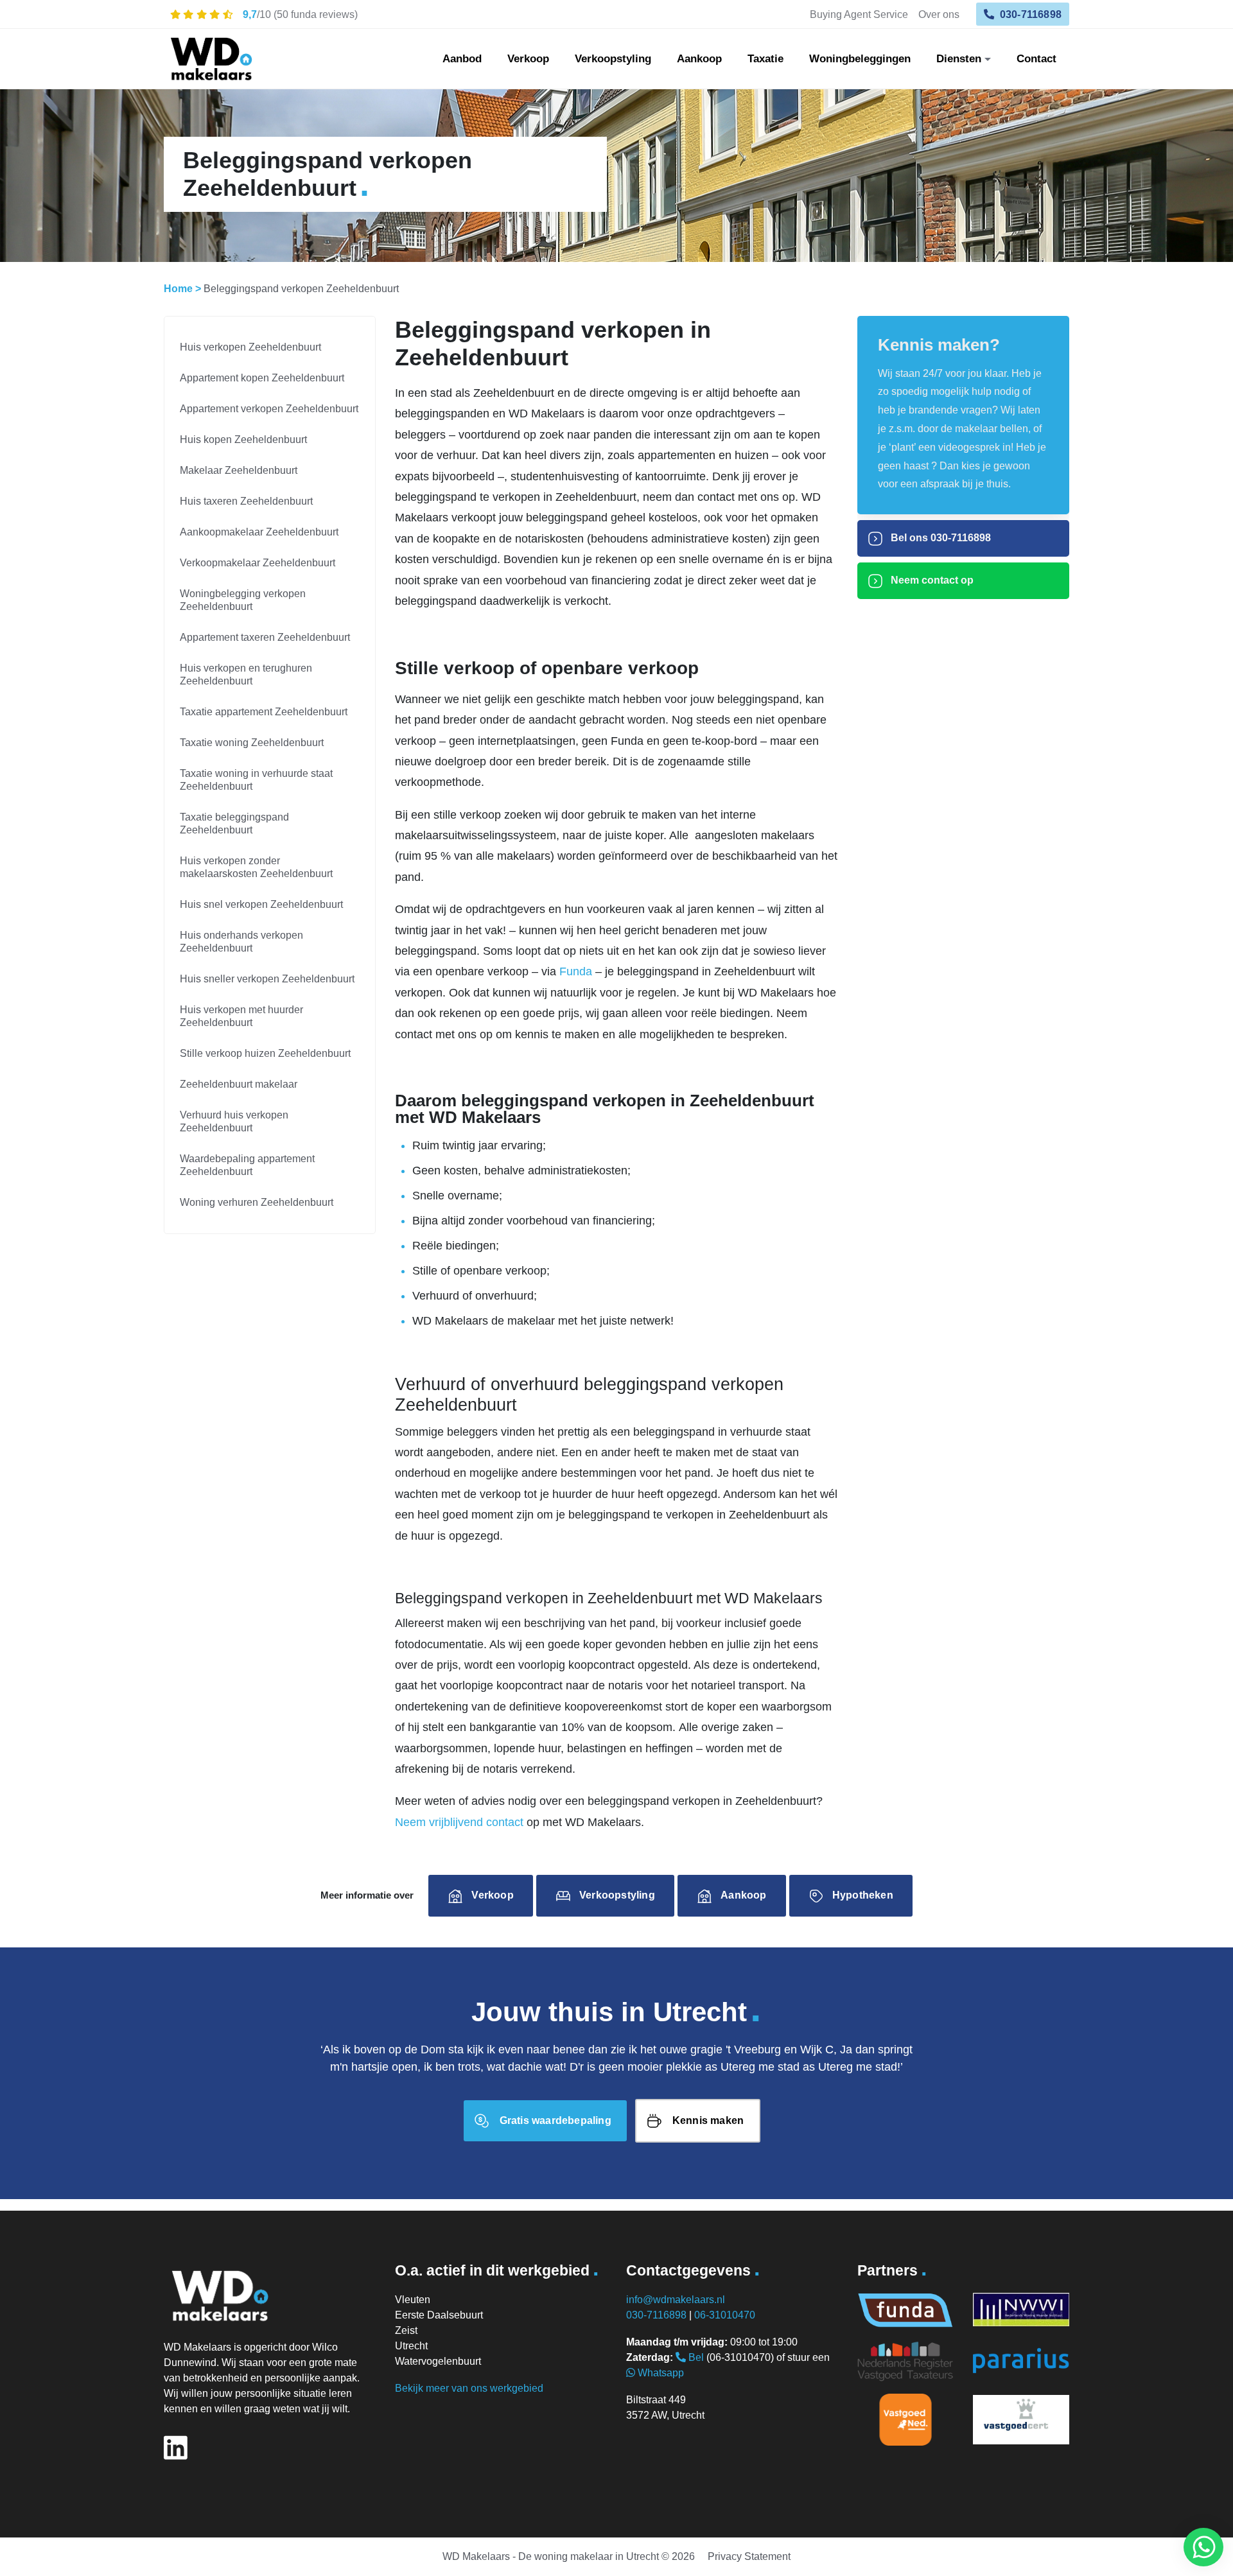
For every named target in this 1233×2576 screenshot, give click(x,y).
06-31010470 (725, 2315)
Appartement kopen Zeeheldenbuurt (262, 378)
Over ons (939, 14)
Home (178, 289)
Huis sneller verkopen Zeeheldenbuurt (267, 979)
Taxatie (765, 59)
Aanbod (462, 59)
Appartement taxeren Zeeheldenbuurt (265, 637)
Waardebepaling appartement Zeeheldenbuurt (247, 1165)
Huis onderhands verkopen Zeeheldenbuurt (241, 942)
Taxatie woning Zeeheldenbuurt (252, 743)
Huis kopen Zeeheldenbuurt (243, 439)
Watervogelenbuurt (438, 2361)
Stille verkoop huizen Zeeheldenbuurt (265, 1053)
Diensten (959, 59)
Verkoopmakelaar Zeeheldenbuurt (258, 563)
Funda (576, 971)
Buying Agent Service (859, 14)
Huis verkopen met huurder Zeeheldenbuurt (241, 1016)
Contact (1036, 59)
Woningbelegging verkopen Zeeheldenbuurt (243, 600)
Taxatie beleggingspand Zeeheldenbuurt (234, 823)
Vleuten (413, 2300)
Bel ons (940, 538)
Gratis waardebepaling (555, 2120)
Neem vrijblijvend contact (459, 1822)
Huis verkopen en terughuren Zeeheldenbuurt (246, 674)
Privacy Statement (749, 2556)
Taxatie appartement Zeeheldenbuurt (264, 712)
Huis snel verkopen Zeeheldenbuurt (261, 904)
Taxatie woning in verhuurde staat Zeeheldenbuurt (256, 780)
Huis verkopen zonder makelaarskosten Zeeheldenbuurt (256, 867)
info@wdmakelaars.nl (676, 2300)
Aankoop (699, 59)
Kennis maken (708, 2120)
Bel (695, 2357)
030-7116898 (1029, 14)
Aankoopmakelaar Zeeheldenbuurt (259, 532)
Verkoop (528, 59)
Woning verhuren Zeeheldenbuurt (257, 1202)
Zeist (406, 2330)
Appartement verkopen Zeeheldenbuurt (269, 409)
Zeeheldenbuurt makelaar (239, 1084)
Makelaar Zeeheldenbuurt (239, 470)
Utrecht (411, 2346)
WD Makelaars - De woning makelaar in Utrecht (551, 2556)
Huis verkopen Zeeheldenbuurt (250, 347)
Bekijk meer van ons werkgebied (469, 2388)
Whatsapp (660, 2373)
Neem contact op (931, 580)
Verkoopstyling (613, 59)
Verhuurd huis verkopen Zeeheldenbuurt (234, 1121)
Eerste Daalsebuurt (439, 2315)
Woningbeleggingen (860, 59)
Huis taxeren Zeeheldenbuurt (246, 501)
